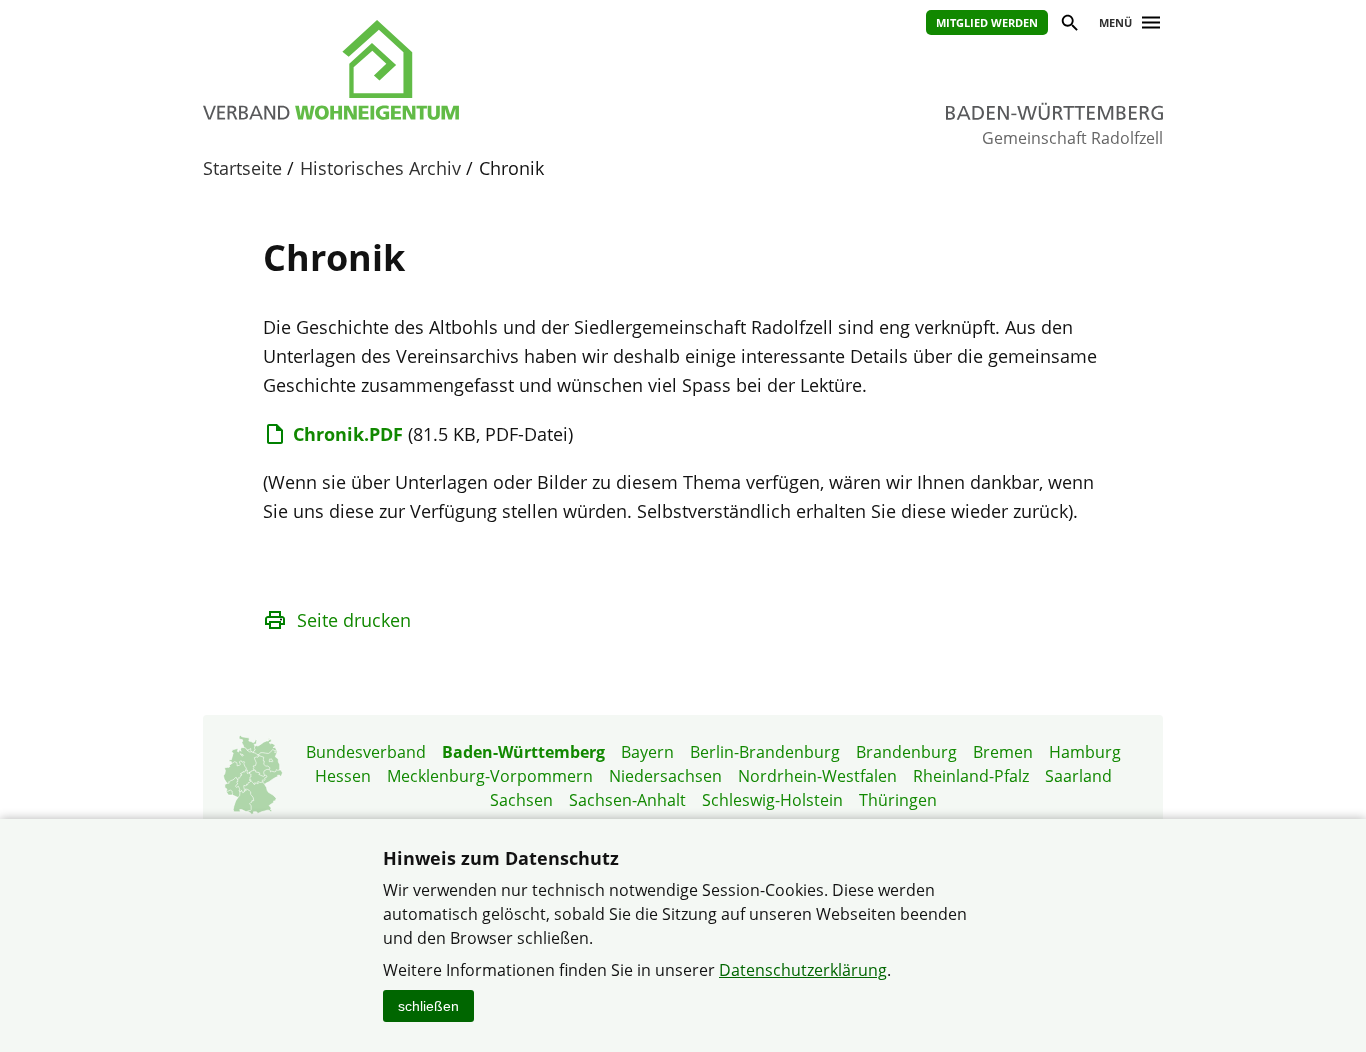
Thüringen (898, 800)
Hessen (343, 776)
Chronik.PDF (348, 434)
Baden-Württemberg (523, 752)
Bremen (1003, 752)
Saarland (1078, 776)
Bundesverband (366, 752)
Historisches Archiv (380, 168)
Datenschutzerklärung (803, 970)
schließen (428, 1006)
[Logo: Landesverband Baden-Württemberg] (423, 70)
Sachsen (521, 800)
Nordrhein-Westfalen (817, 776)
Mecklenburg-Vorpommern (490, 776)
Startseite (242, 168)
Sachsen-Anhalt (627, 800)
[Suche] (1068, 25)
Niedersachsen (665, 776)
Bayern (647, 752)
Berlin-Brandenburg (765, 752)
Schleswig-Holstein (772, 800)
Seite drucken (354, 620)
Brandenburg (906, 752)
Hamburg (1085, 752)
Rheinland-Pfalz (971, 776)
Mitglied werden (987, 22)
